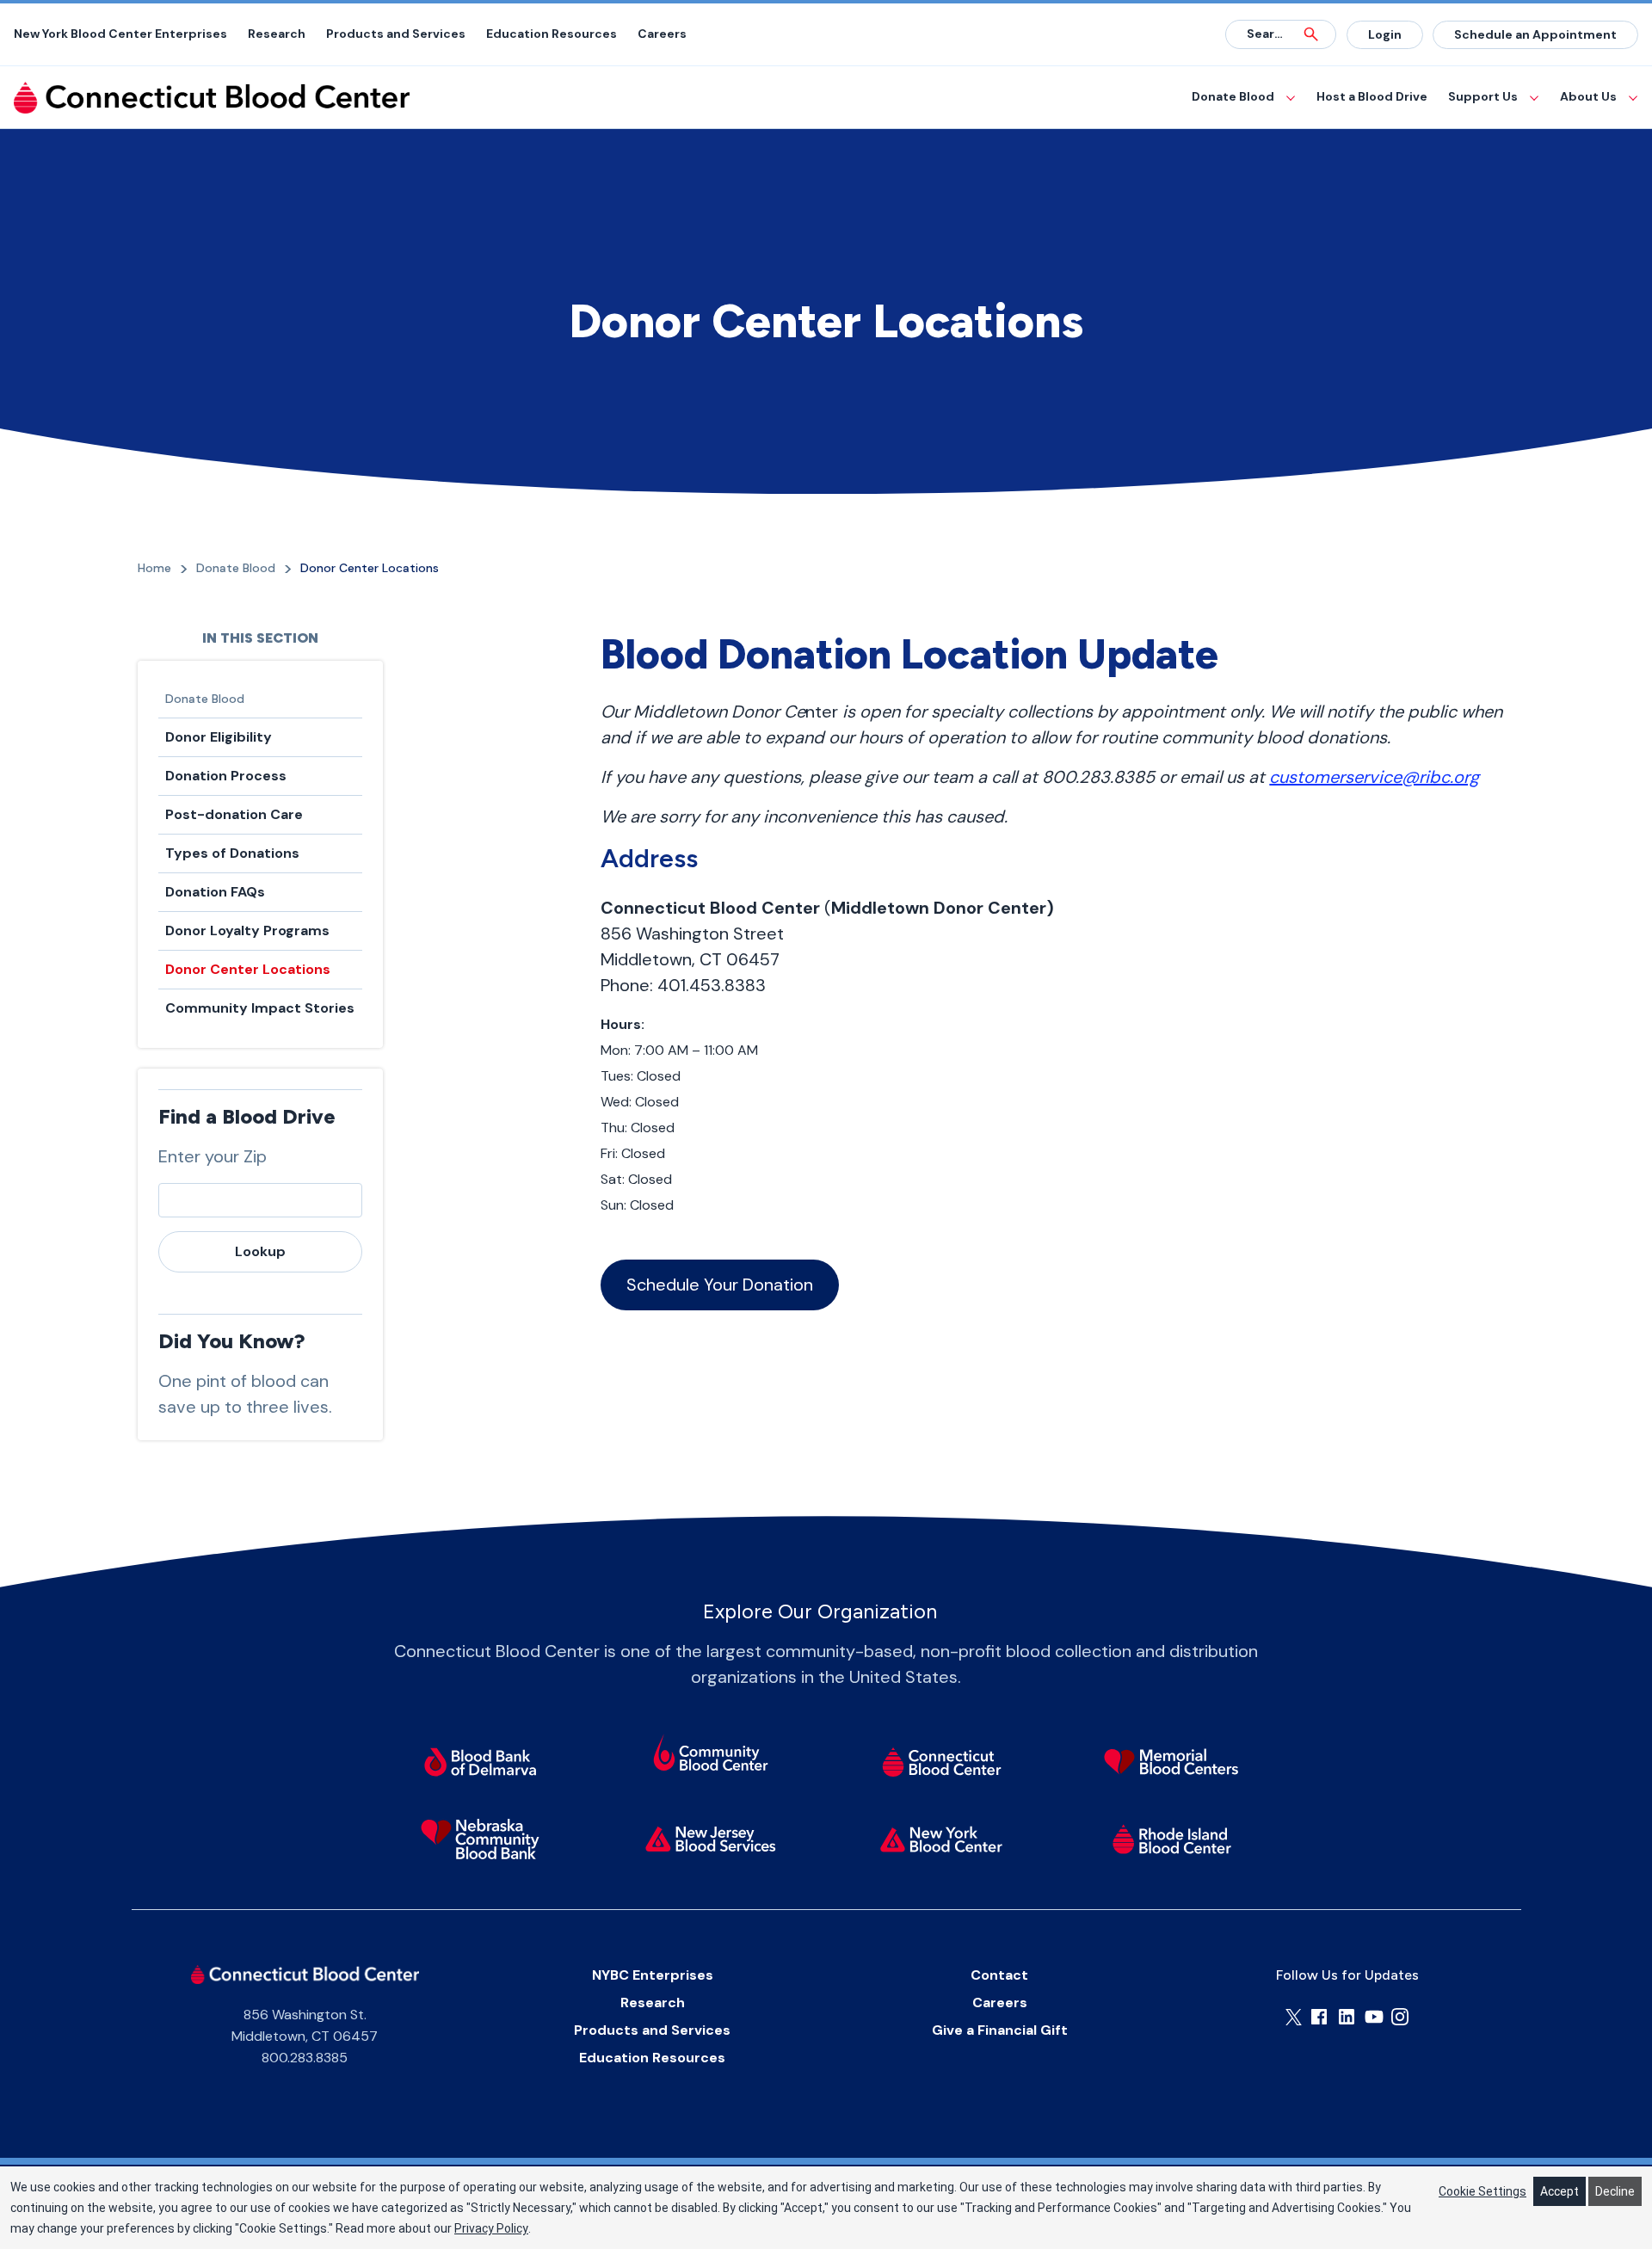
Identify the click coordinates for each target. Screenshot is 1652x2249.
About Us (1588, 96)
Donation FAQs (215, 892)
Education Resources (552, 34)
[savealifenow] (711, 1755)
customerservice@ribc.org (1374, 777)
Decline (1615, 2191)
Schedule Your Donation (720, 1285)
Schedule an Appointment (1535, 34)
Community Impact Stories (260, 1008)
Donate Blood (1233, 96)
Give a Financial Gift (1000, 2030)
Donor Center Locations (248, 969)
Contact (999, 1975)
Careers (662, 34)
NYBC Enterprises (653, 1975)
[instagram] (1400, 2017)
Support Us (1483, 96)
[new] (711, 1839)
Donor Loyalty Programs (247, 930)
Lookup (260, 1251)
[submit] (1311, 34)
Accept (1560, 2191)
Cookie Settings (1482, 2191)
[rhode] (1172, 1839)
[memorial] (1172, 1761)
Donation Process (226, 776)
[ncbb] (480, 1839)
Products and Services (396, 34)
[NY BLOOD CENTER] (212, 98)
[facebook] (1319, 2017)
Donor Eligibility (219, 737)
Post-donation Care (234, 814)
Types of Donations (232, 853)
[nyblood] (941, 1839)
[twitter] (1294, 2017)
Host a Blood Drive (1372, 96)
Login (1385, 34)
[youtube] (1374, 2017)
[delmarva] (480, 1761)
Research (277, 34)
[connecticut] (941, 1761)
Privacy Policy (491, 2228)
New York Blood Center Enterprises (120, 34)
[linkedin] (1347, 2017)
